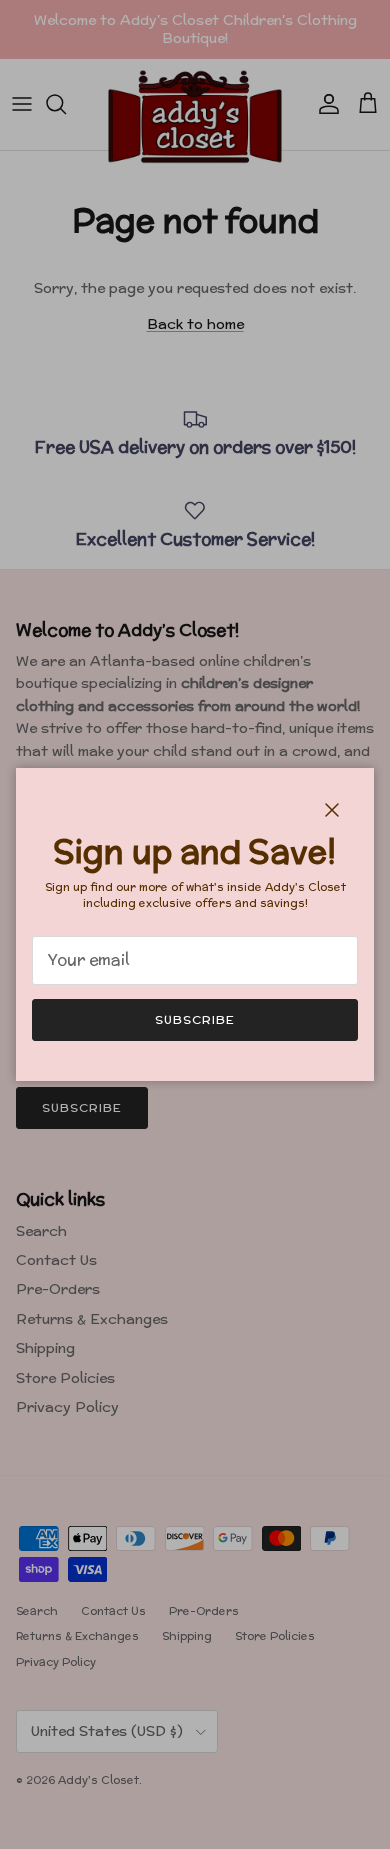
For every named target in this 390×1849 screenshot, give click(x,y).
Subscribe (195, 1019)
